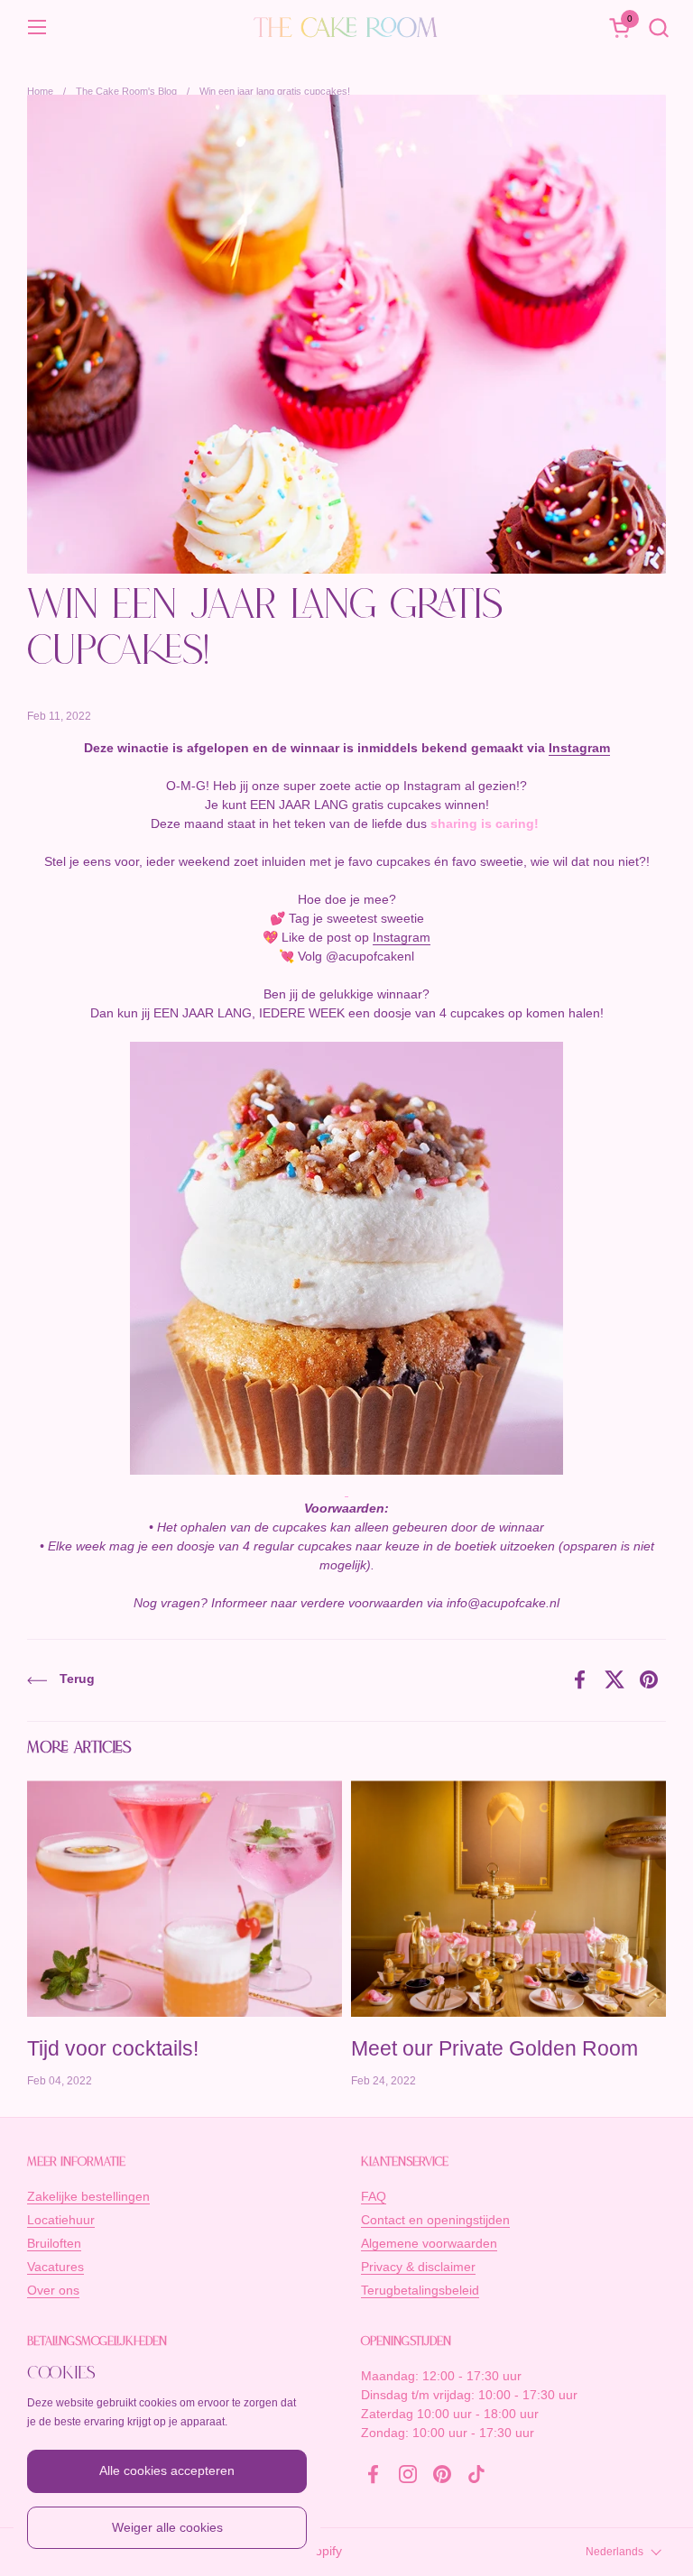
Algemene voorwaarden (429, 2243)
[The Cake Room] (346, 27)
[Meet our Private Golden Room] (508, 1899)
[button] (658, 28)
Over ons (53, 2290)
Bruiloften (54, 2243)
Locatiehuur (61, 2220)
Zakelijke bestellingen (88, 2196)
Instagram (579, 748)
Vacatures (55, 2267)
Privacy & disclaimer (418, 2267)
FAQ (374, 2196)
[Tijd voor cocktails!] (185, 1899)
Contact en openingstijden (435, 2220)
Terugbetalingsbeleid (420, 2290)
